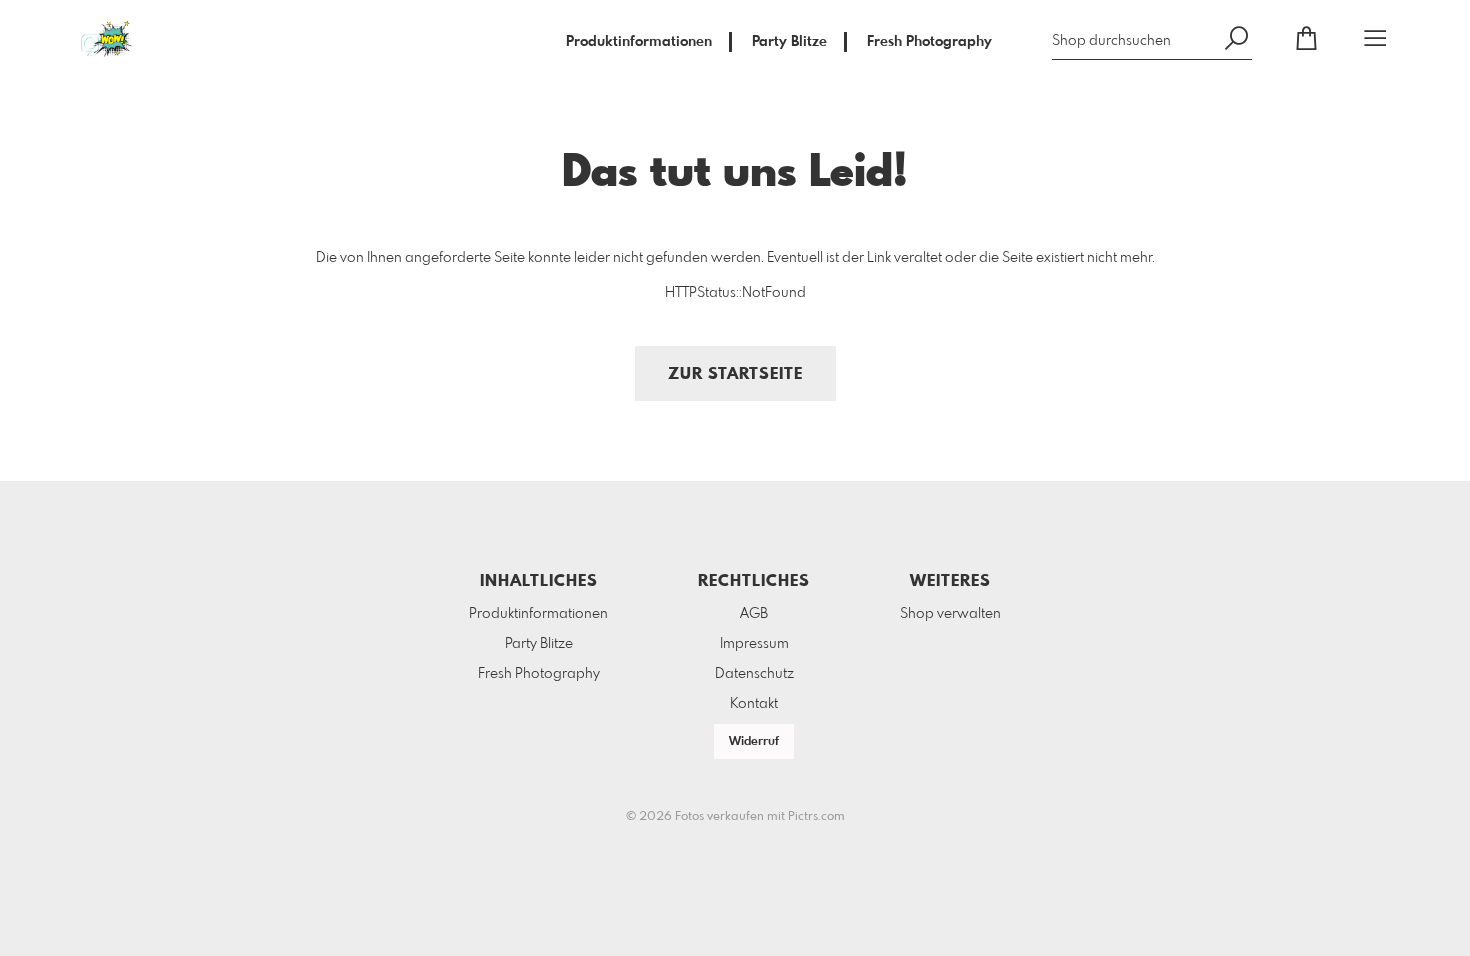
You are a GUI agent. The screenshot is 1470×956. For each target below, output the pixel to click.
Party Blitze (789, 42)
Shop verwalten (950, 614)
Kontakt (754, 704)
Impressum (754, 644)
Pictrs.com (816, 817)
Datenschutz (754, 674)
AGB (754, 614)
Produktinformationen (639, 42)
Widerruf (754, 742)
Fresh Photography (929, 42)
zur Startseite (735, 374)
